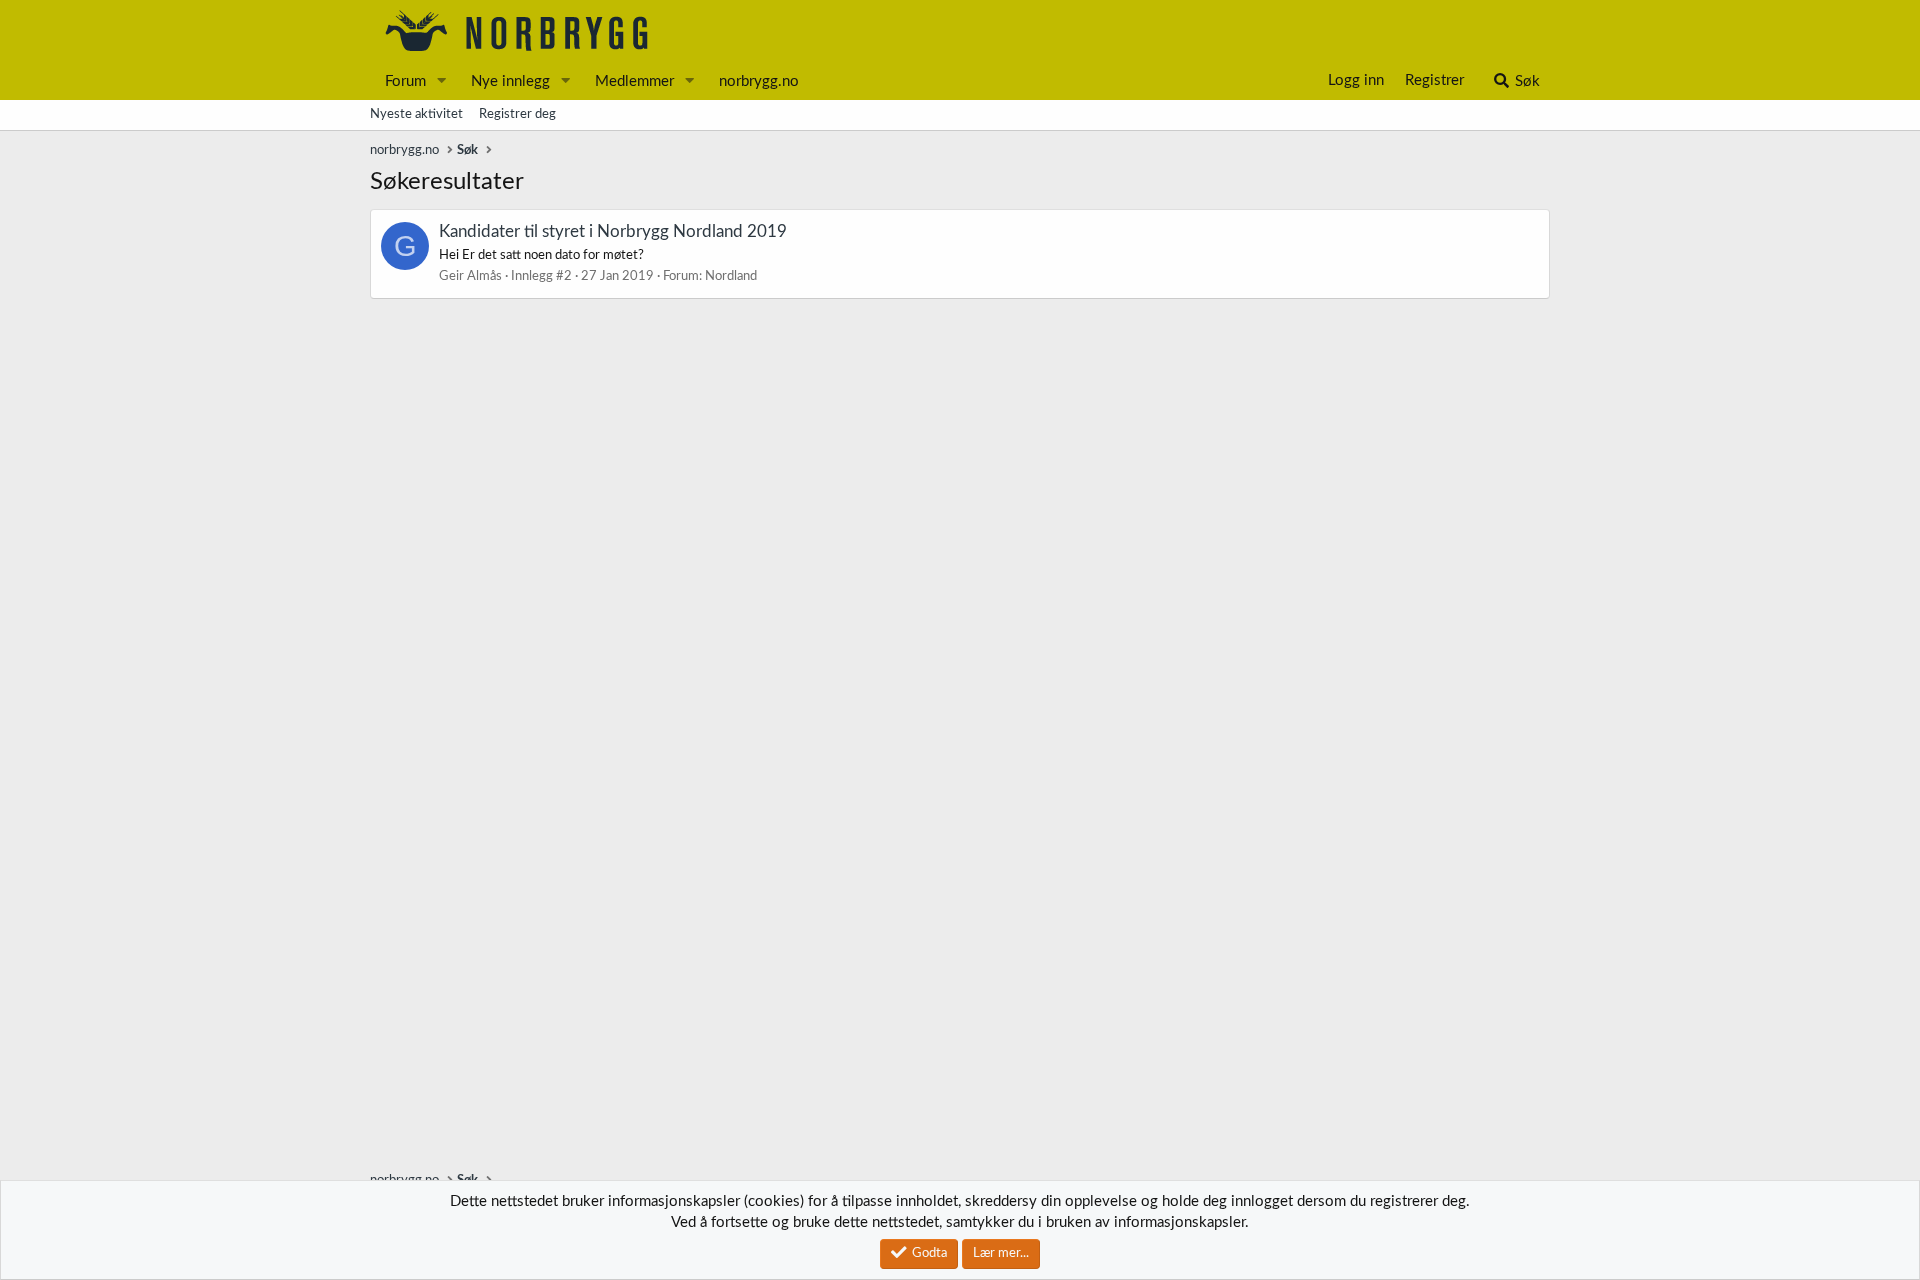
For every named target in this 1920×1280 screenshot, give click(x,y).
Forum (405, 81)
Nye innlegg (510, 81)
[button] (442, 81)
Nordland (731, 276)
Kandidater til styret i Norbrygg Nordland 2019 (613, 231)
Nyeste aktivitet (416, 114)
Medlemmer (634, 81)
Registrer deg (517, 114)
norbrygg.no (759, 81)
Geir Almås (470, 276)
